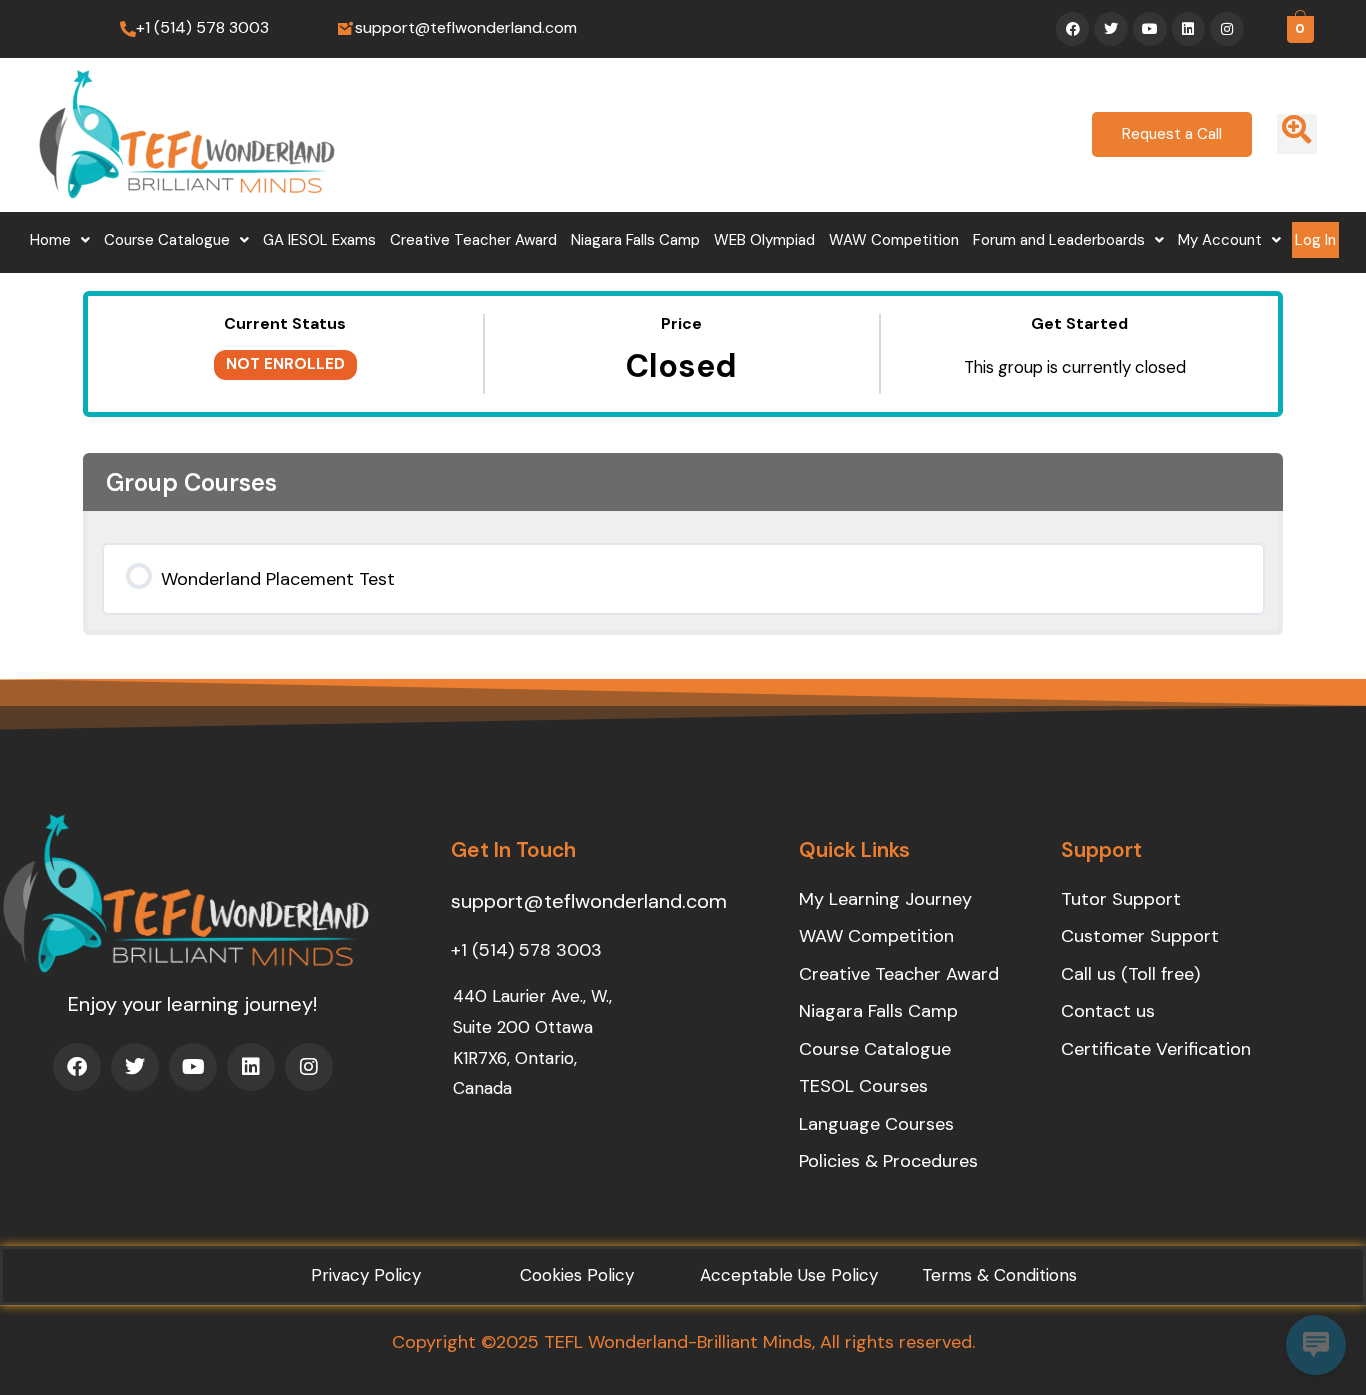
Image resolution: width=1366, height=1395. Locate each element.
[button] (60, 240)
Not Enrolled (285, 364)
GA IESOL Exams (319, 240)
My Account (1220, 240)
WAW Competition (894, 240)
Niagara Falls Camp (635, 240)
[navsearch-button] (1297, 134)
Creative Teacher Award (473, 240)
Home (50, 240)
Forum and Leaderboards (1059, 240)
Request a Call (1172, 134)
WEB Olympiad (764, 240)
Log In (1315, 240)
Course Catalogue (167, 240)
